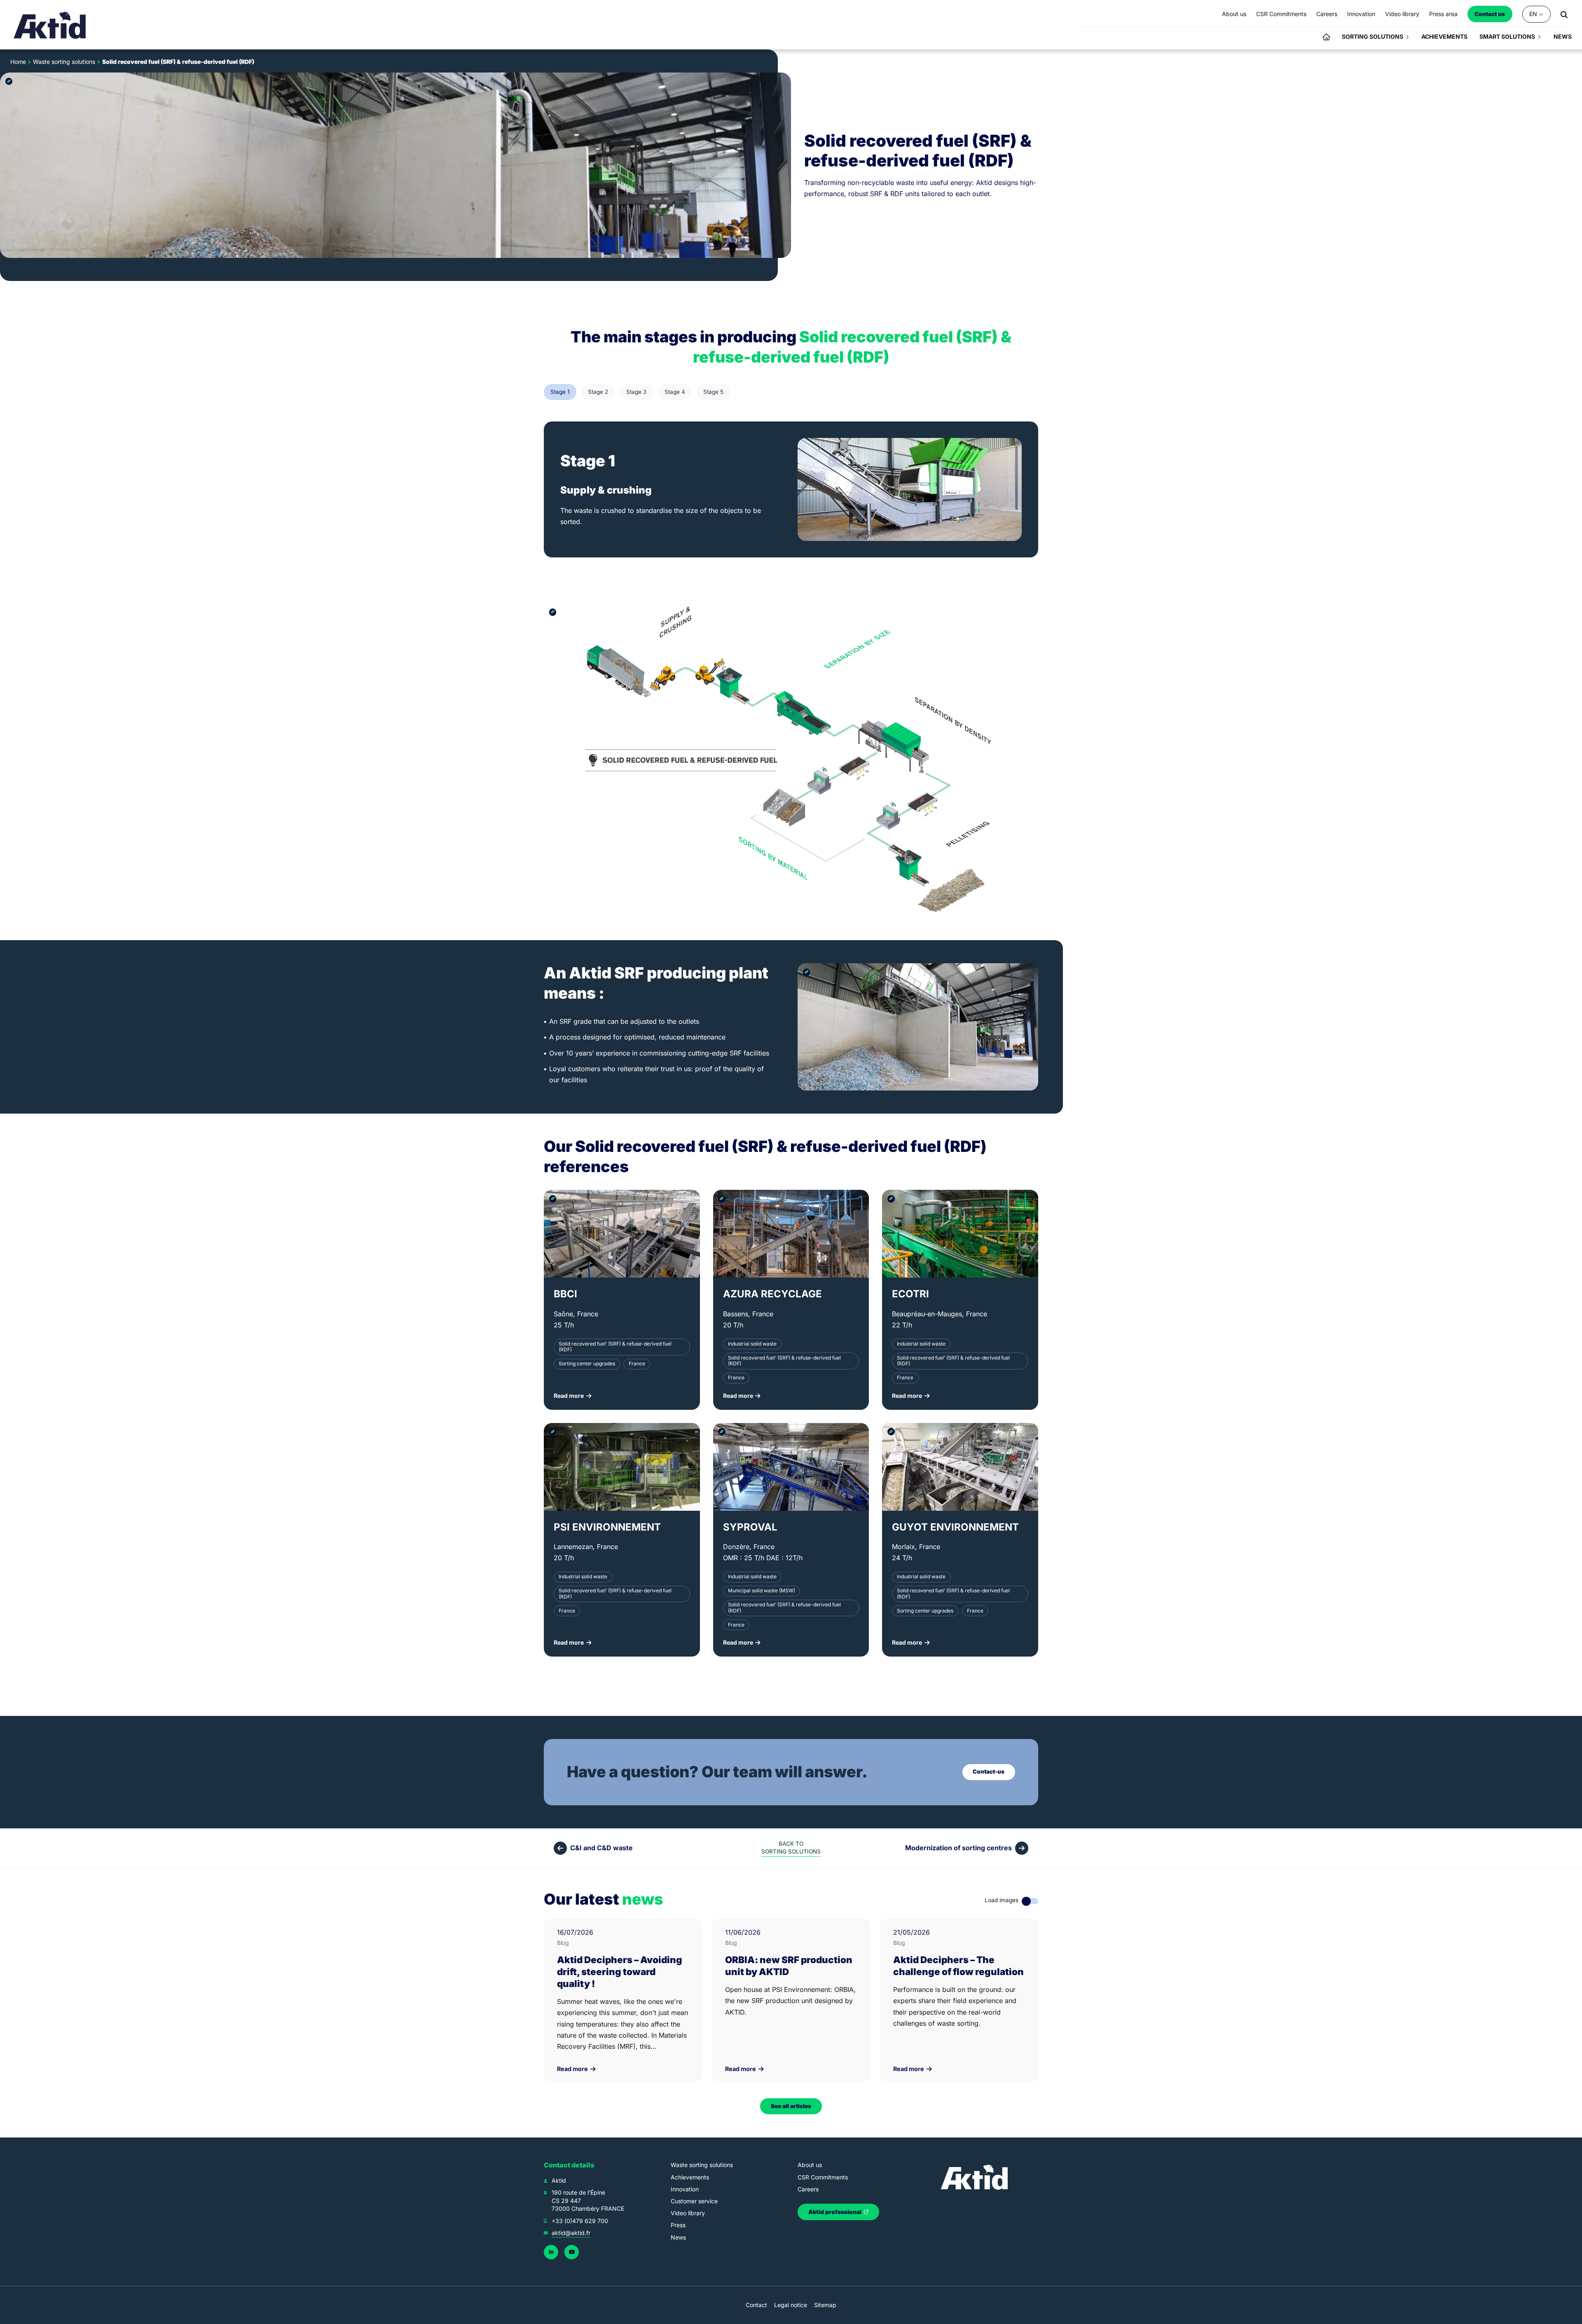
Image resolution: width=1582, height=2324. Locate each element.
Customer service (694, 2201)
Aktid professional (835, 2212)
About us (810, 2165)
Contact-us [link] (989, 1772)
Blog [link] (563, 1943)
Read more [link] (573, 2069)
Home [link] (18, 62)
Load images (1002, 1900)
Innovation (685, 2189)
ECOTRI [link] (910, 1294)
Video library (688, 2213)
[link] (50, 25)
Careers (808, 2189)
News (678, 2237)
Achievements (690, 2177)
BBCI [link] (565, 1294)
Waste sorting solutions (702, 2165)
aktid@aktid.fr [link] (571, 2233)
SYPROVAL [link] (750, 1527)
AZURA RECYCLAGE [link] (772, 1294)
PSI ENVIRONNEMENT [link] (607, 1527)
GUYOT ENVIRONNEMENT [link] (955, 1527)
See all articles (791, 2106)
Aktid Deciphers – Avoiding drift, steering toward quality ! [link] (620, 1972)
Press (678, 2225)
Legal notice (791, 2305)
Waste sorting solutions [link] (64, 62)
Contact (756, 2305)
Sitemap (825, 2305)
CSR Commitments (823, 2177)
